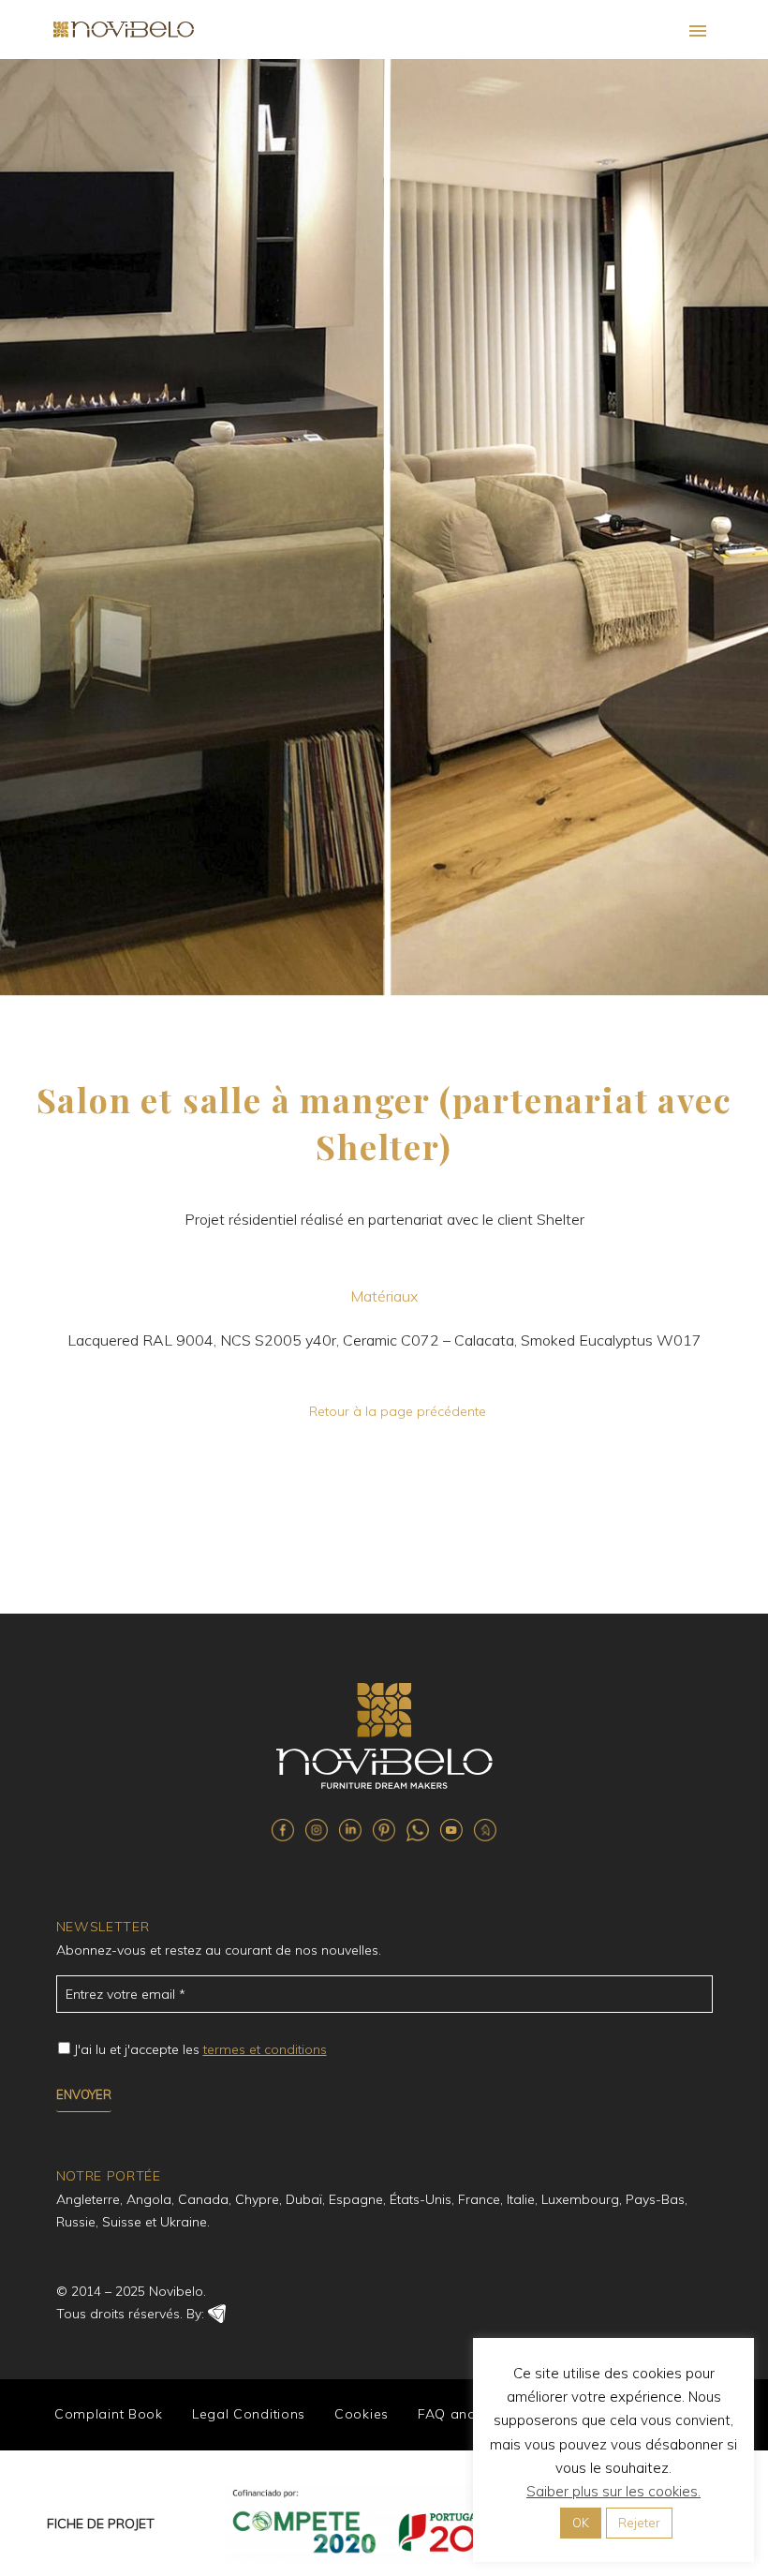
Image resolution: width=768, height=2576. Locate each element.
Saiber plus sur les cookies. (613, 2491)
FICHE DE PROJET (101, 2524)
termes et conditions (265, 2049)
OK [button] (581, 2523)
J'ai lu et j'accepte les (200, 2049)
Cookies (362, 2414)
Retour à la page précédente (398, 1411)
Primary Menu (698, 31)
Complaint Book (109, 2414)
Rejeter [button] (639, 2523)
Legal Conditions (249, 2414)
